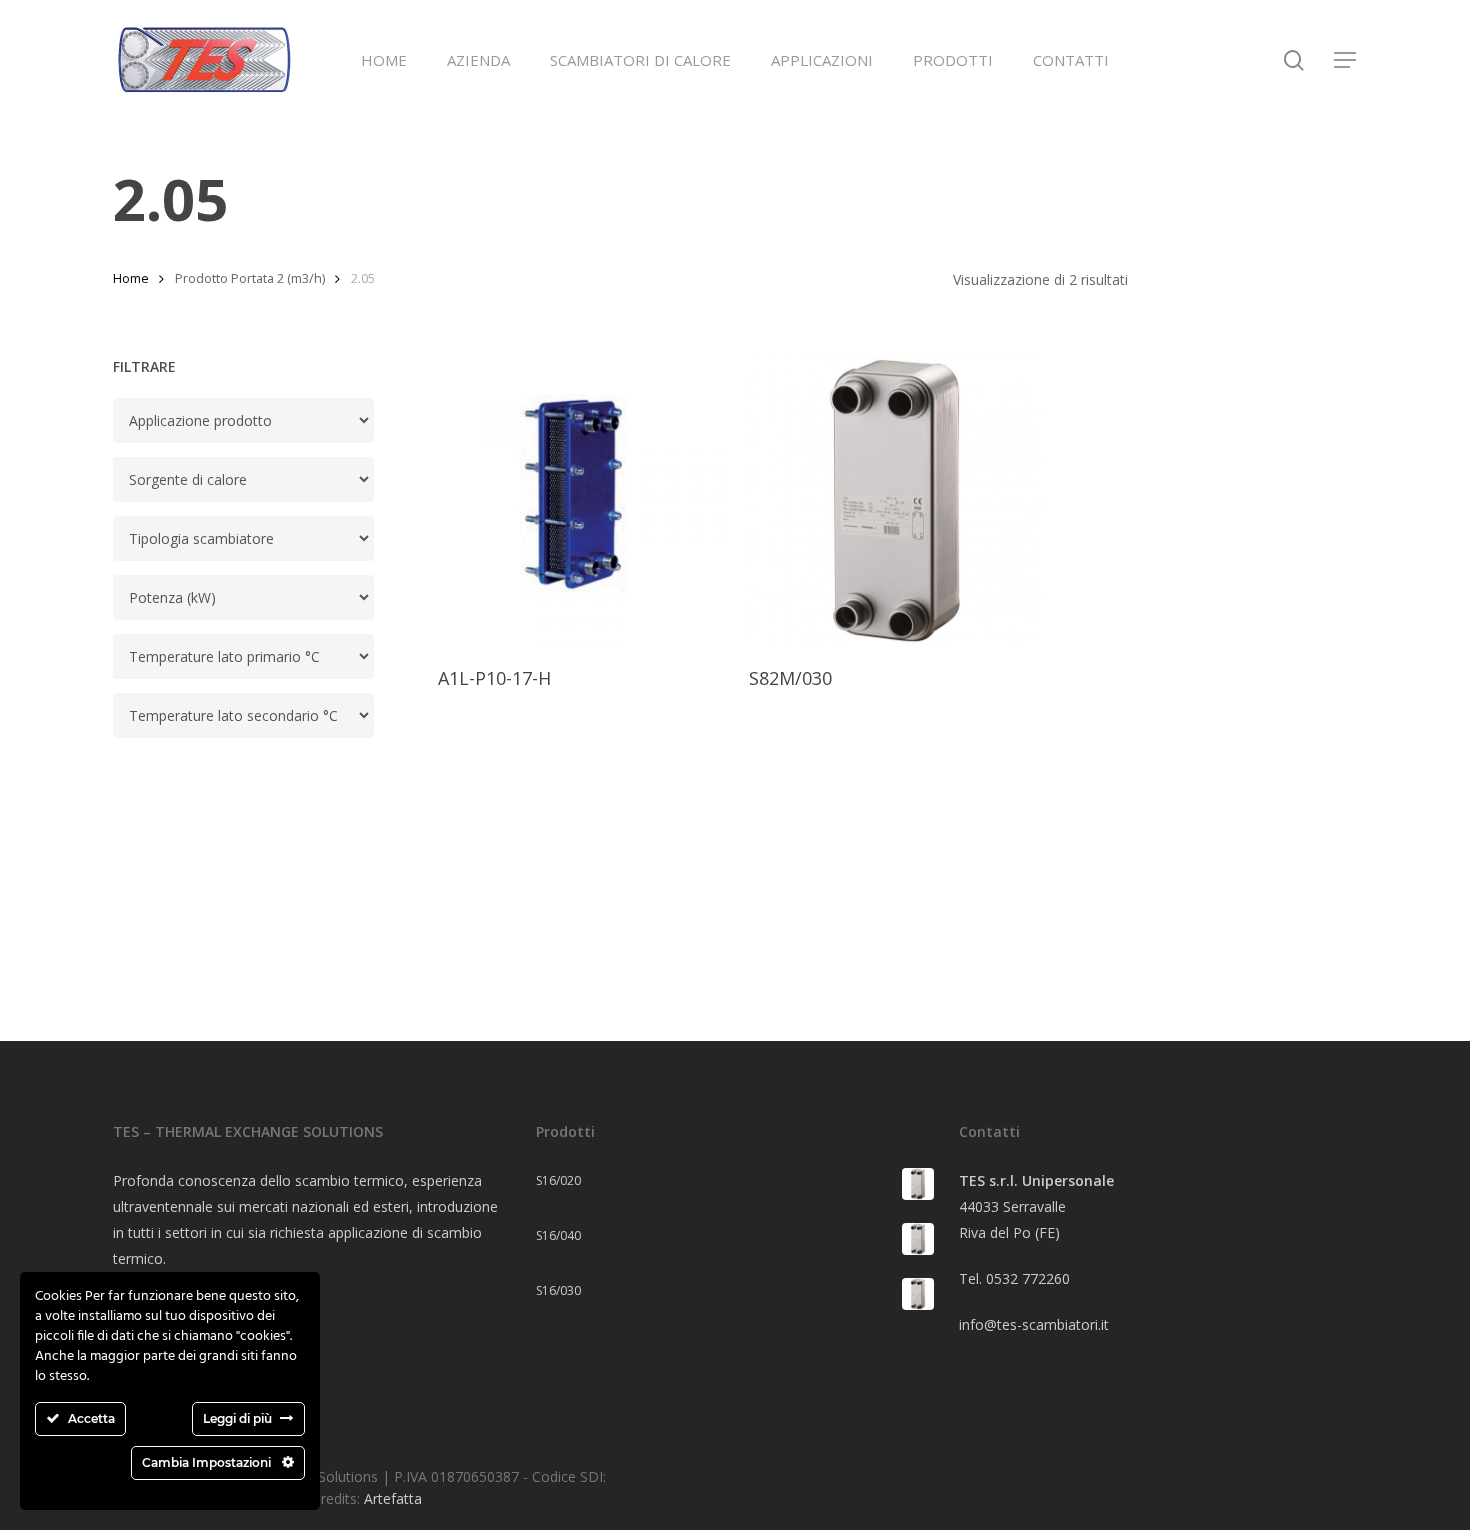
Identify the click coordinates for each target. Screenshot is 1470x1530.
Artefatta (393, 1498)
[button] (1346, 60)
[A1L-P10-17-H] (584, 501)
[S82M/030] (895, 501)
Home (131, 278)
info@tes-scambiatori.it (1034, 1324)
